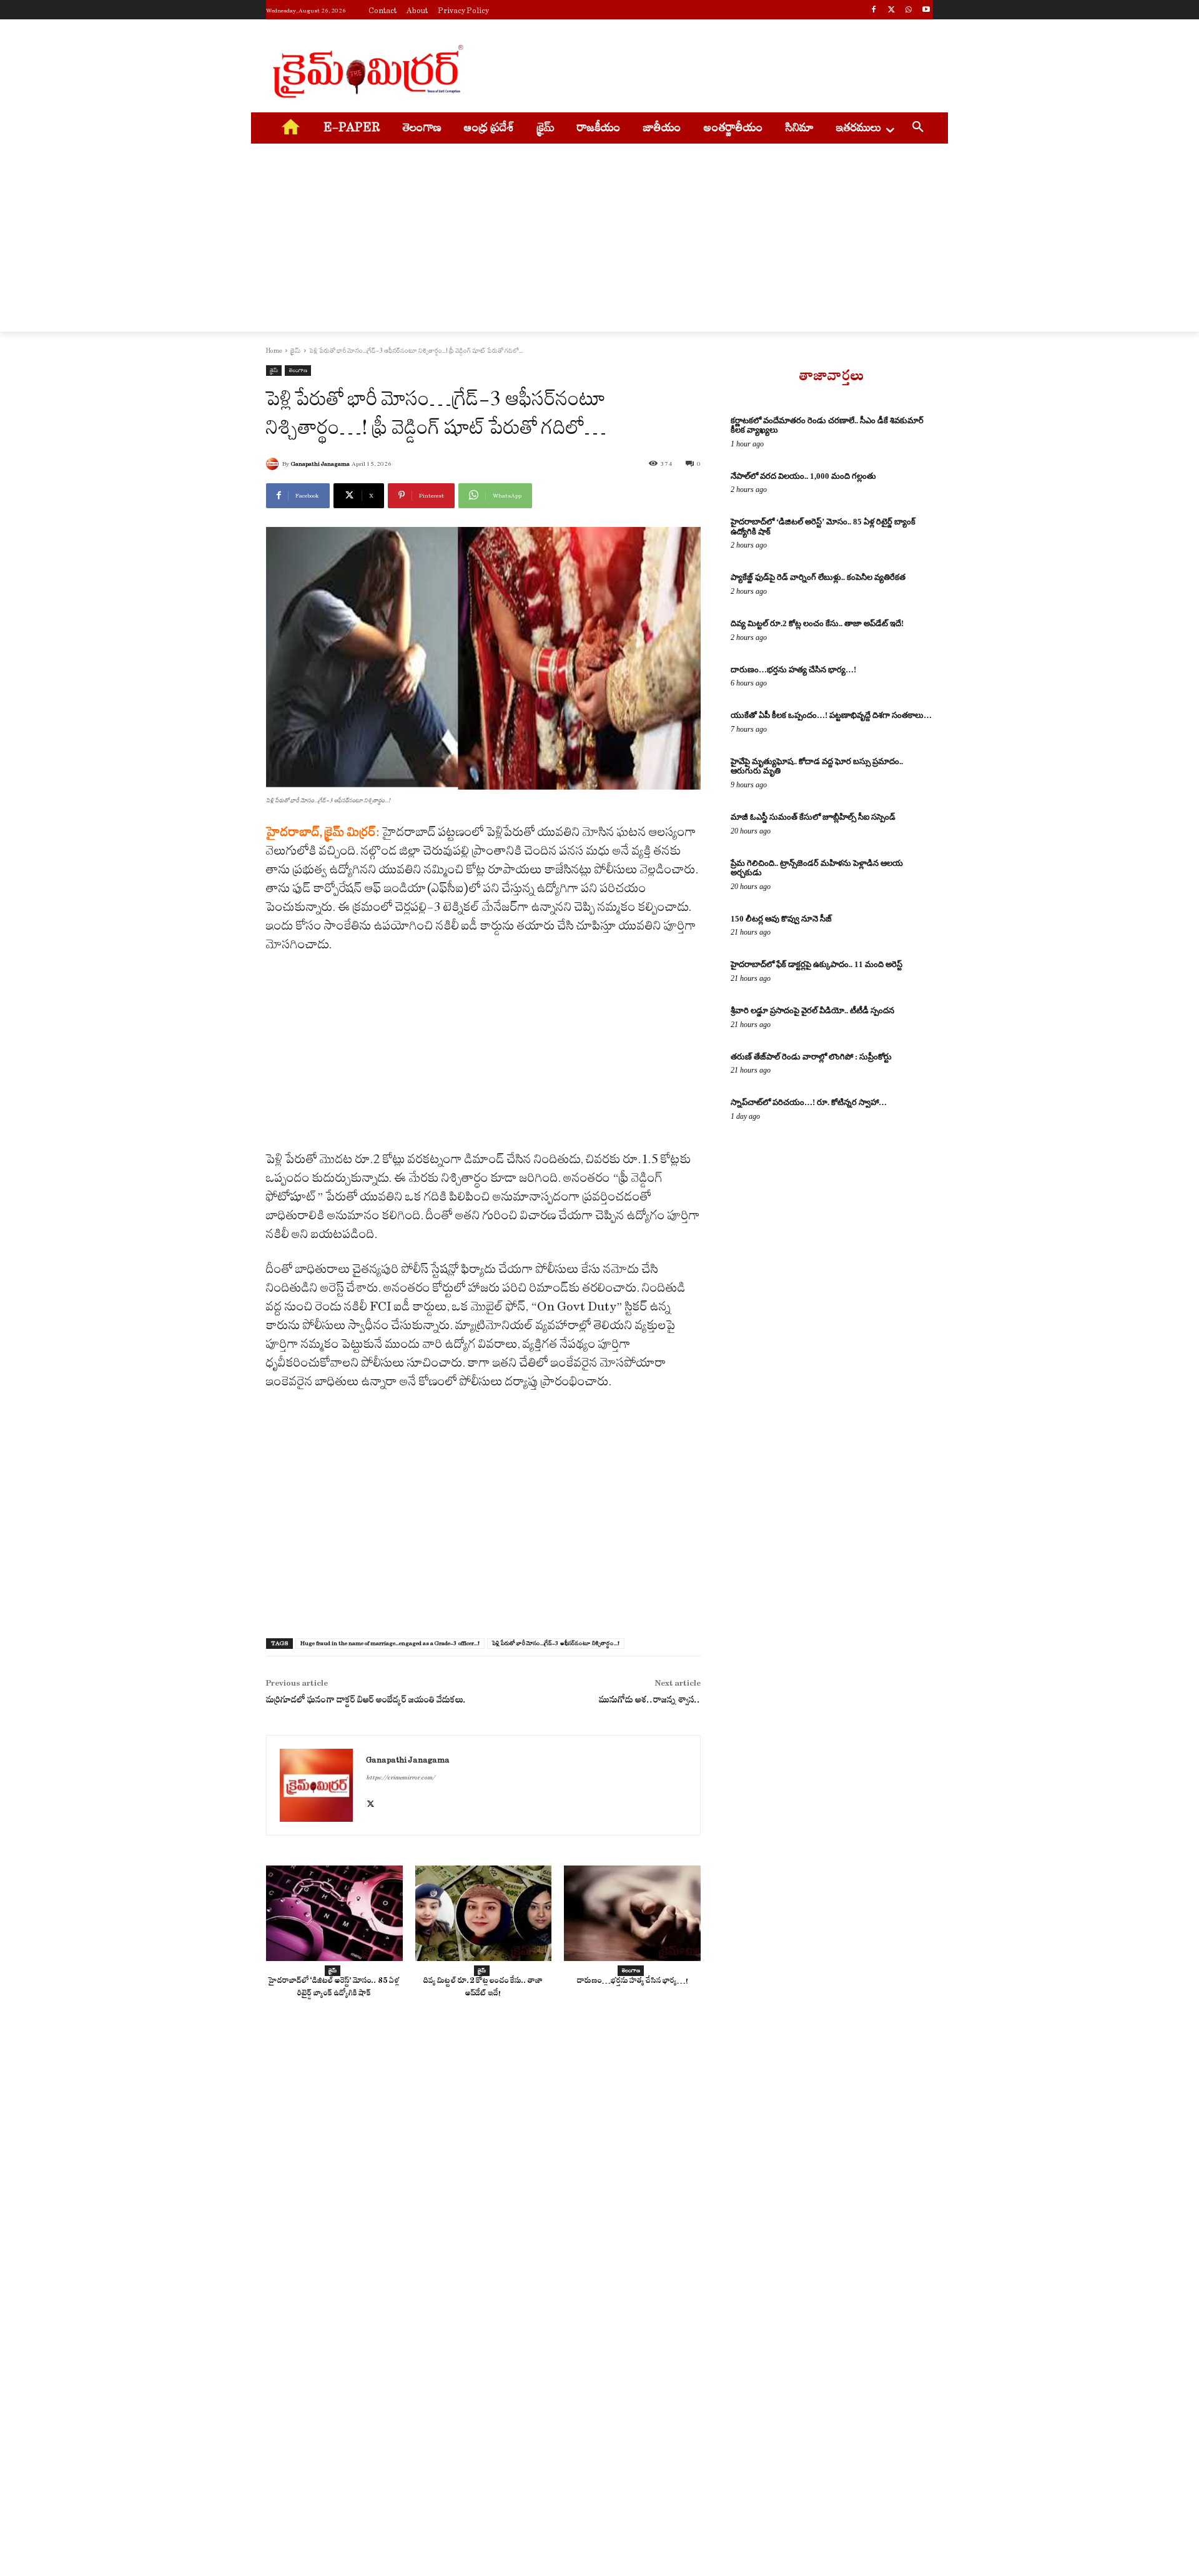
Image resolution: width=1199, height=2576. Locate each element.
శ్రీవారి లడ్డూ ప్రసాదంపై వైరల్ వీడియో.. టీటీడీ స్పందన (812, 1010)
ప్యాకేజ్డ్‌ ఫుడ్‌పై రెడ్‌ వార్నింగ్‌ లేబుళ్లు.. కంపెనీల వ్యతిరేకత (818, 577)
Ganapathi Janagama (320, 464)
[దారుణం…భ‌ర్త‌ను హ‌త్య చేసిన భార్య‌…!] (632, 1913)
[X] (891, 11)
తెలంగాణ (298, 370)
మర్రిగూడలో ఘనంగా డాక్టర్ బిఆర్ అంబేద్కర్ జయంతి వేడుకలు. (366, 1702)
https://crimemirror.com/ (400, 1777)
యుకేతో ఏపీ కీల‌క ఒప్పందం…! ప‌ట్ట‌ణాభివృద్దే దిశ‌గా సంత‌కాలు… (831, 715)
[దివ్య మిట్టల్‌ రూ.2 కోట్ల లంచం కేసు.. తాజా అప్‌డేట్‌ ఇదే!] (484, 1913)
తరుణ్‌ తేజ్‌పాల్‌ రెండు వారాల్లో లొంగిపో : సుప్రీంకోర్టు (811, 1057)
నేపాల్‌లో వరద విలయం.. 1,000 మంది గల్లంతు (803, 476)
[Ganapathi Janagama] (274, 464)
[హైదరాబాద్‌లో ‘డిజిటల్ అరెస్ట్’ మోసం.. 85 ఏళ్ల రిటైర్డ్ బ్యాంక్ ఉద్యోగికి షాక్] (334, 1913)
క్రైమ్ (296, 351)
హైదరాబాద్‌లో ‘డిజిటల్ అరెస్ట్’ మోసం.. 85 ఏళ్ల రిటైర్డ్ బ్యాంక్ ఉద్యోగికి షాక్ (334, 1988)
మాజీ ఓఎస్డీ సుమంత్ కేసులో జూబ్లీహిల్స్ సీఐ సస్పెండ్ (813, 817)
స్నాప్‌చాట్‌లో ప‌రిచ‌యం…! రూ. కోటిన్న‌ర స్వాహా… (809, 1102)
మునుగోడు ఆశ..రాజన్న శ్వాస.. (650, 1702)
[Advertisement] (693, 69)
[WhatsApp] (908, 11)
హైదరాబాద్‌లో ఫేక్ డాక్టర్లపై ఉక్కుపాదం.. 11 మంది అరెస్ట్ (817, 964)
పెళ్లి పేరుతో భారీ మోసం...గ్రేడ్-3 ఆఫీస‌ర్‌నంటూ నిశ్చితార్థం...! (556, 1643)
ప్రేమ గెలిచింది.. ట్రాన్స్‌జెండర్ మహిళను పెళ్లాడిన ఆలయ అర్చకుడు (817, 868)
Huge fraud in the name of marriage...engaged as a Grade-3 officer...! (390, 1643)
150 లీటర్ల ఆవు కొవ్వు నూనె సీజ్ (781, 919)
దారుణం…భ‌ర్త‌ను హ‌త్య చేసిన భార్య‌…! (633, 1982)
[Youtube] (926, 11)
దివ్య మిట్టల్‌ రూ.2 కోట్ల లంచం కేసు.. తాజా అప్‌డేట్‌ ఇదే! (483, 1988)
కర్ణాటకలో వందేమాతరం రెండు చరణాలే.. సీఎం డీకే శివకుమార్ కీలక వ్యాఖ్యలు (827, 425)
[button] (918, 129)
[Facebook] (874, 11)
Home (274, 351)
